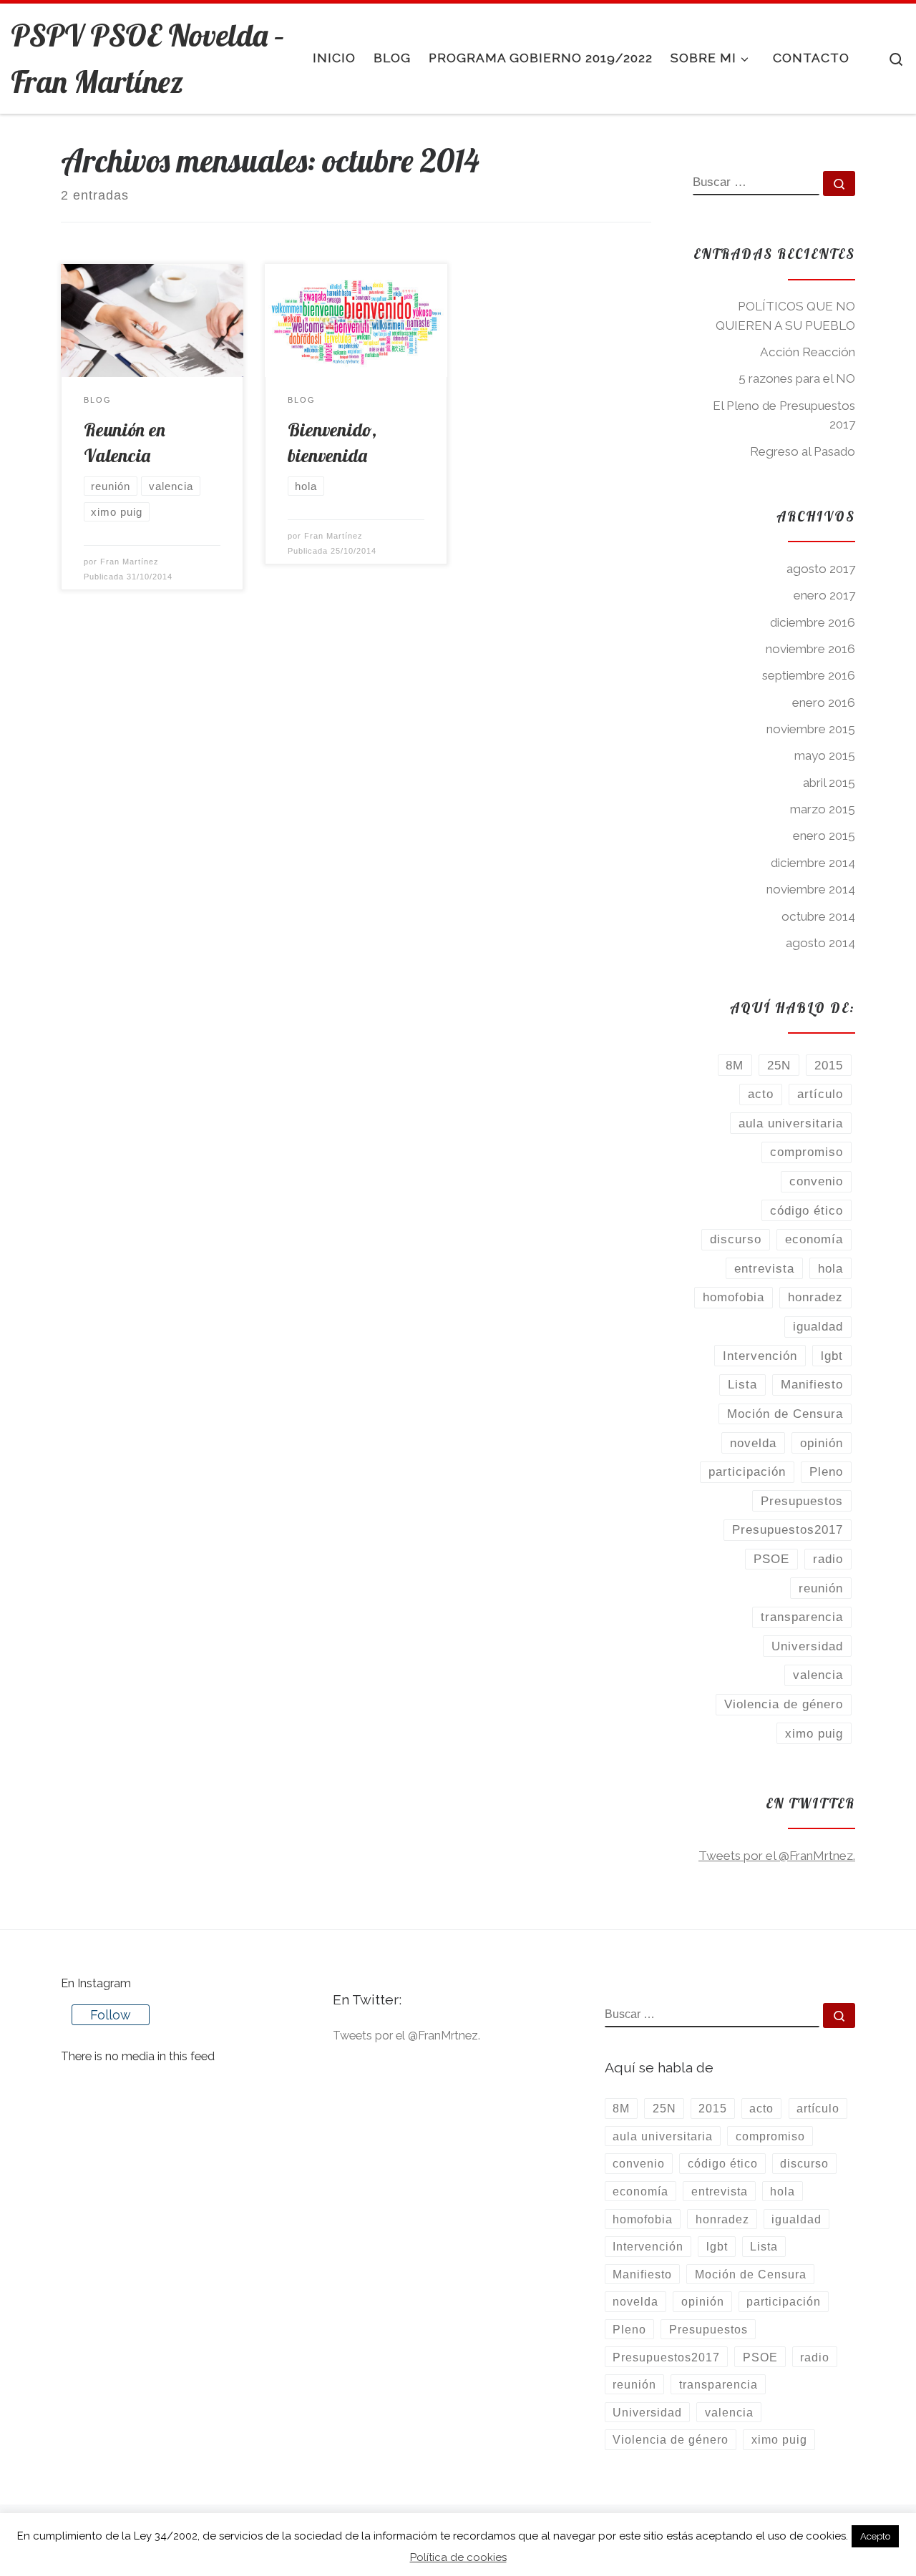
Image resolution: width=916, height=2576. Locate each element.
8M (735, 1065)
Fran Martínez (130, 562)
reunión (821, 1588)
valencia (818, 1675)
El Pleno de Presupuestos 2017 (784, 415)
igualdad (818, 1326)
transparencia (802, 1617)
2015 (829, 1065)
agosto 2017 (821, 569)
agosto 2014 (820, 943)
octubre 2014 (818, 916)
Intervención (760, 1356)
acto (761, 1094)
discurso (736, 1239)
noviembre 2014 (811, 889)
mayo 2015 (825, 755)
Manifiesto (812, 1384)
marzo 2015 (823, 809)
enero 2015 (824, 836)
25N (779, 1065)
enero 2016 (824, 702)
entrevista (764, 1268)
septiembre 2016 (809, 675)
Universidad (807, 1646)
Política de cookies (458, 2557)
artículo (820, 1094)
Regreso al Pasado (803, 451)
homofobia (734, 1297)
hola (830, 1268)
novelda (753, 1443)
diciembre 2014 (813, 863)
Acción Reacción (808, 352)
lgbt (832, 1356)
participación (747, 1471)
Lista (742, 1384)
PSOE (771, 1559)
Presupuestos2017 (788, 1529)
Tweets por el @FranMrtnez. (777, 1856)
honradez (815, 1297)
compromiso (807, 1152)
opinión (822, 1443)
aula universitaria (791, 1123)
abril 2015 (829, 783)
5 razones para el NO (797, 378)
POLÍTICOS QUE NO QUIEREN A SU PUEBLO (785, 316)
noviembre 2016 (810, 649)
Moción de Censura (785, 1414)
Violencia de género (784, 1704)
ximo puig (814, 1733)
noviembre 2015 (811, 729)
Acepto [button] (875, 2536)
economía (814, 1239)
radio (828, 1559)
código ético (807, 1210)
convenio (816, 1181)
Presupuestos (802, 1501)
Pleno (826, 1471)
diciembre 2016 (813, 622)
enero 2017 (824, 595)
